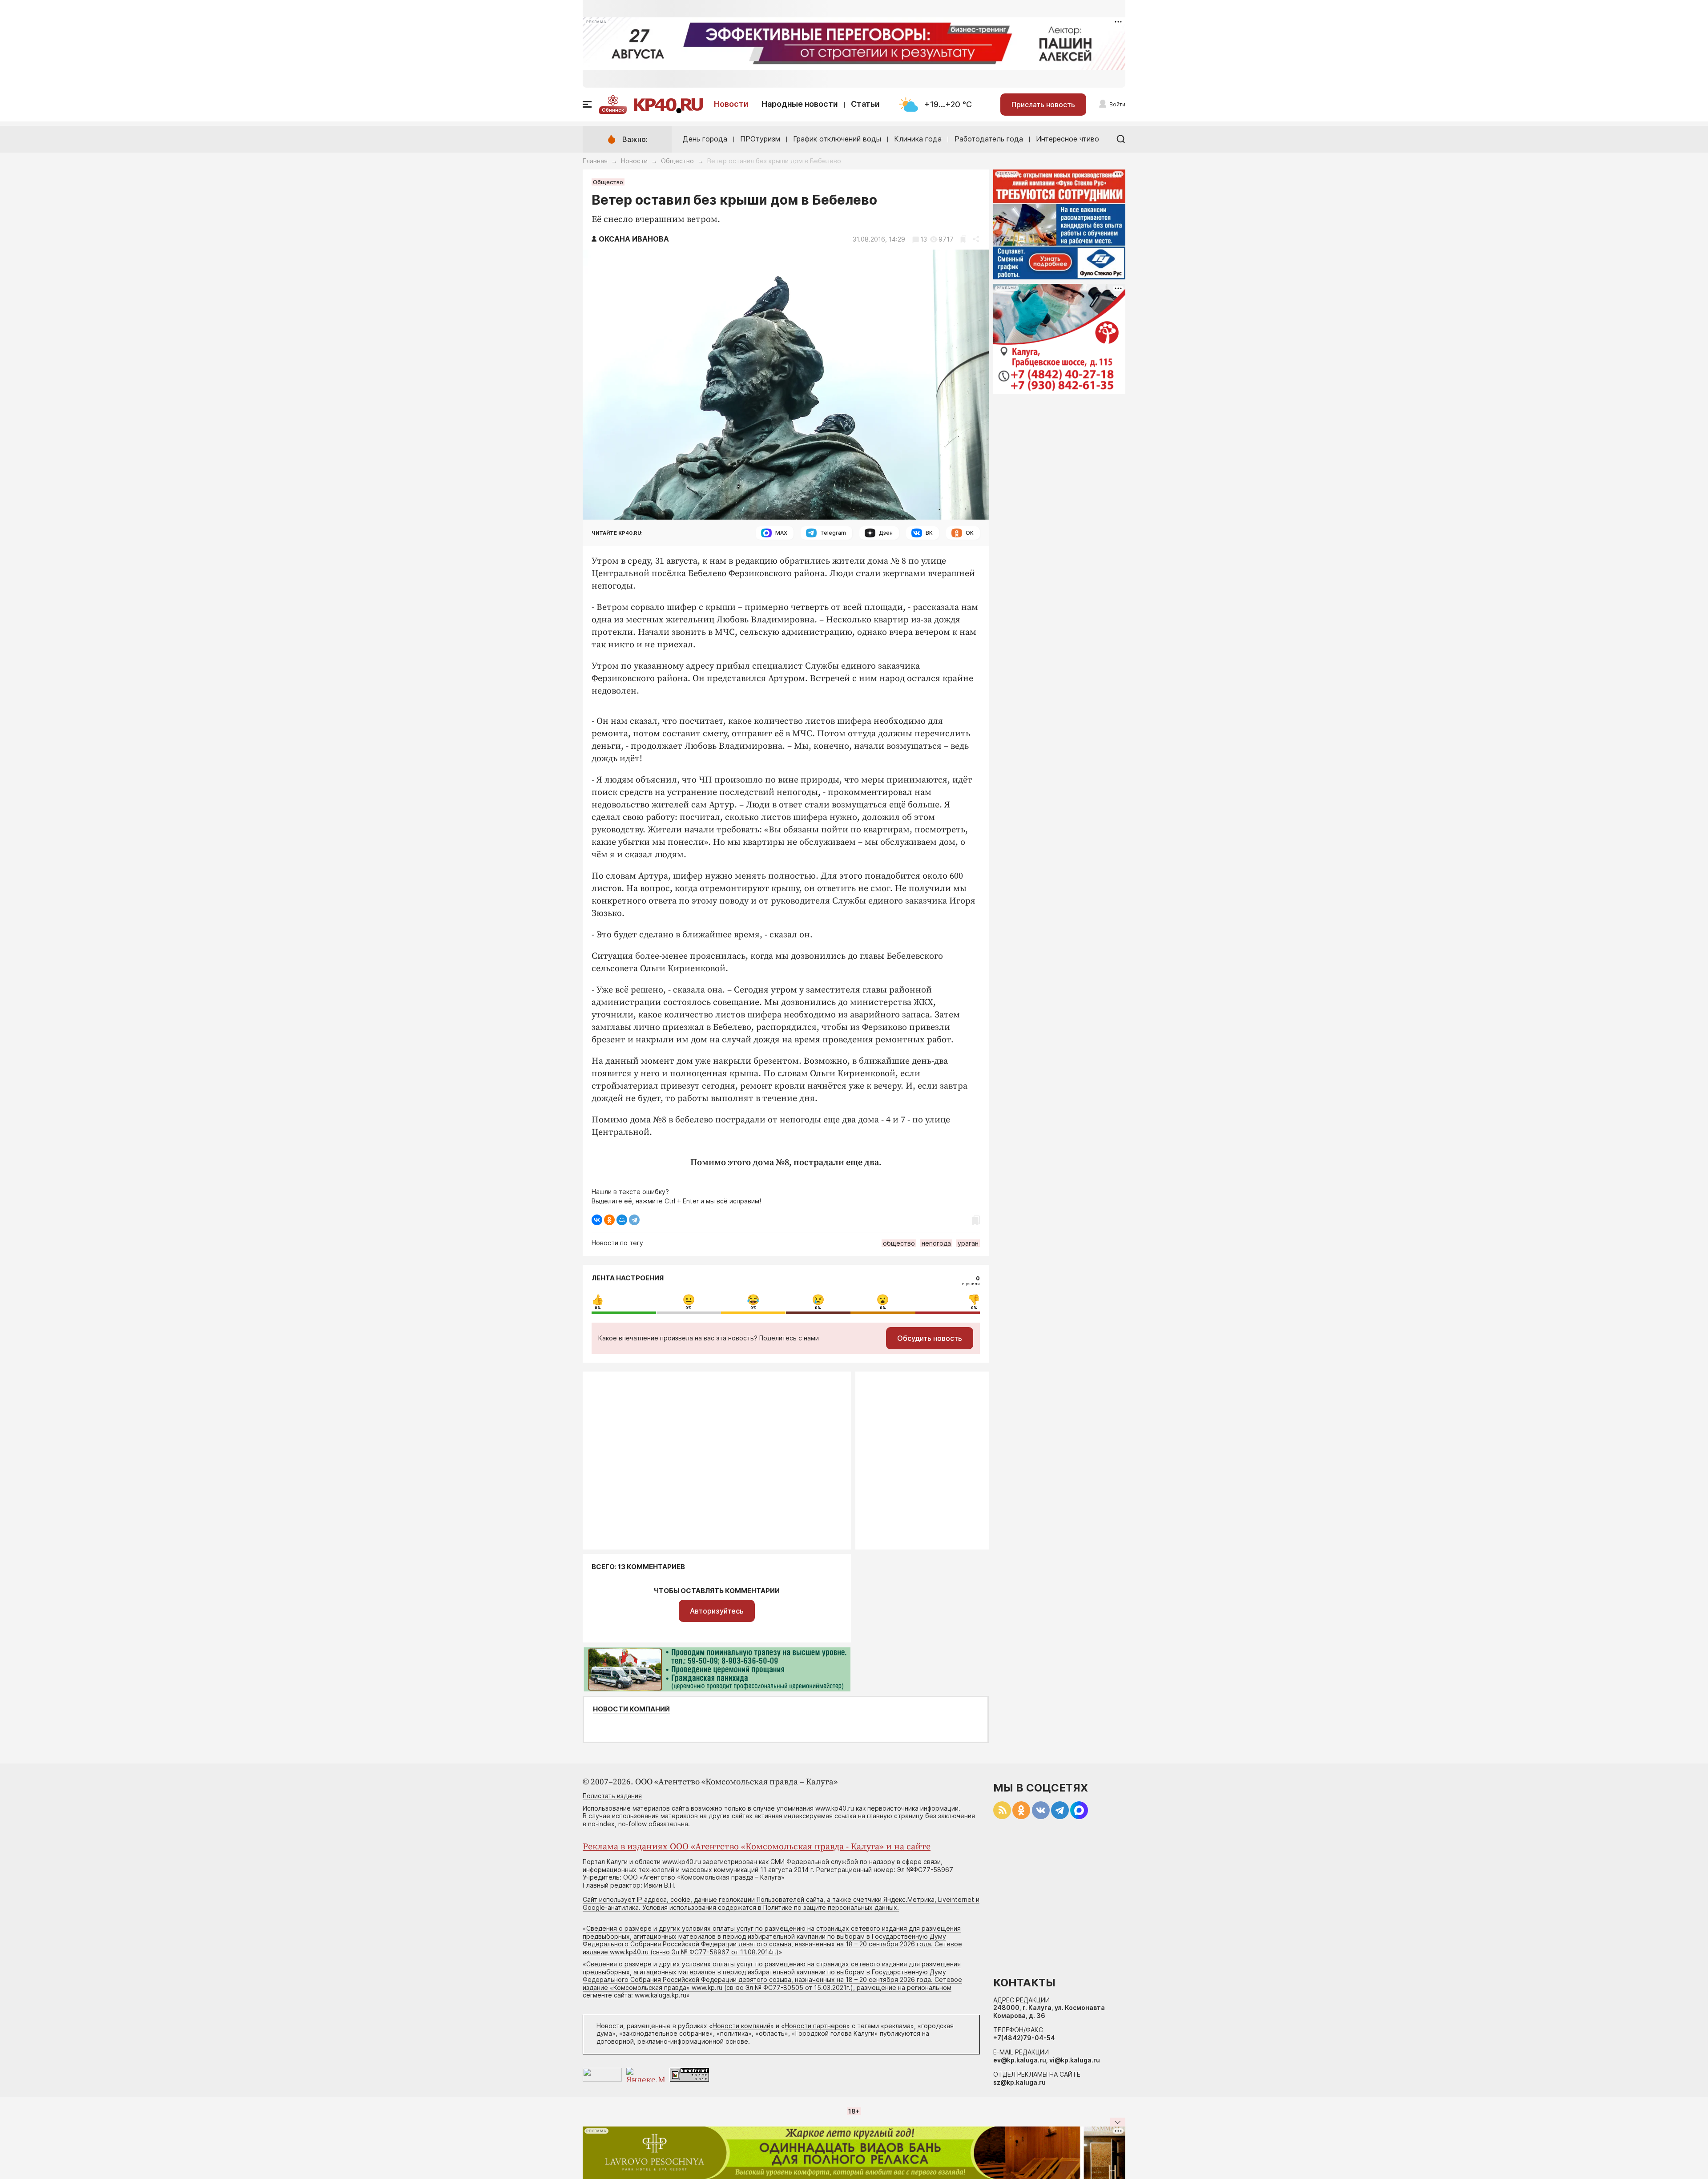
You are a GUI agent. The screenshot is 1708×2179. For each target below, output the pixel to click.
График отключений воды (837, 139)
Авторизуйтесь (717, 1611)
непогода (936, 1243)
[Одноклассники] (609, 1220)
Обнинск (613, 110)
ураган (968, 1243)
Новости (731, 104)
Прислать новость (1043, 105)
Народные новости (800, 104)
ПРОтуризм (760, 139)
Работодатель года (989, 139)
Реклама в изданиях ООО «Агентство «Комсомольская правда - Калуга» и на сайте (757, 1847)
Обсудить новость (930, 1338)
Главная (595, 161)
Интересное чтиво (1067, 139)
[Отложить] (963, 239)
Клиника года (918, 139)
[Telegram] (634, 1220)
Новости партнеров (816, 2026)
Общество (677, 161)
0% (598, 1308)
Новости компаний (631, 1709)
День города (705, 139)
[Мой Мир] (622, 1220)
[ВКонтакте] (597, 1220)
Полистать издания (612, 1796)
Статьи (865, 104)
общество (899, 1243)
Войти (1117, 104)
